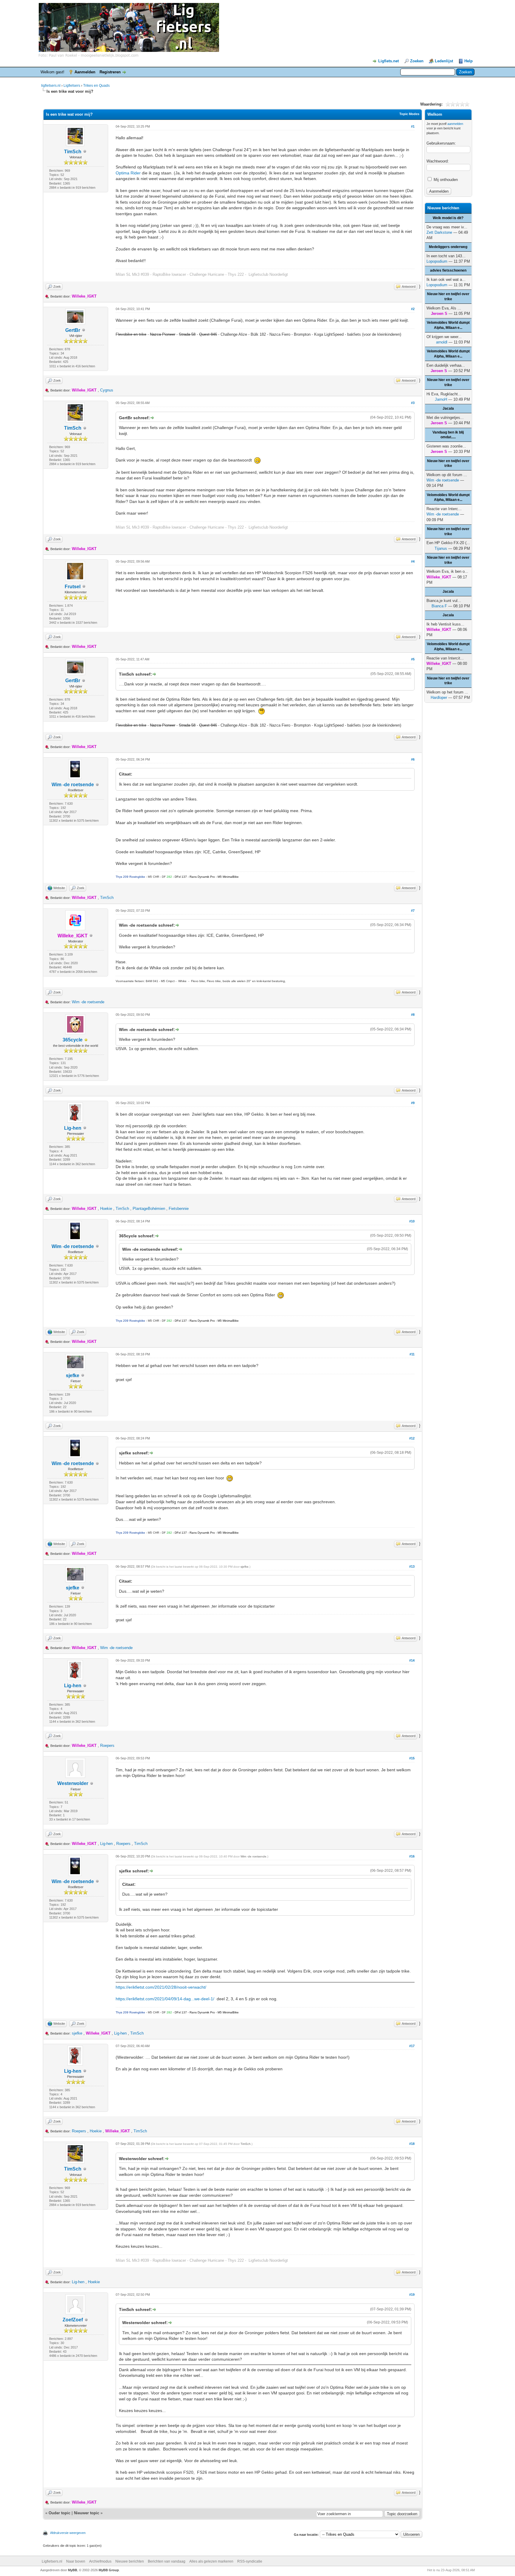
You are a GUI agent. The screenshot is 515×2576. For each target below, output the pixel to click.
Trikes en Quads (96, 86)
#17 (412, 2046)
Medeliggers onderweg (448, 247)
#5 (413, 659)
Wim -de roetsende (73, 785)
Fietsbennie (179, 1209)
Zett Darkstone (439, 232)
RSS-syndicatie (250, 2561)
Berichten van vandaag (167, 2561)
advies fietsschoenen (448, 270)
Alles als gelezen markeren (211, 2561)
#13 (412, 1566)
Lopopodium (437, 261)
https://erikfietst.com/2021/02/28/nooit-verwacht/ (161, 1987)
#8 (413, 1015)
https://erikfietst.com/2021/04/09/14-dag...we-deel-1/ (165, 1999)
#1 (413, 126)
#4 (413, 561)
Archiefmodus (100, 2561)
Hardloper (439, 698)
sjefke (73, 1376)
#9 (413, 1103)
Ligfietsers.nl (52, 2561)
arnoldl (442, 342)
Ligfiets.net (388, 61)
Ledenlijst (444, 61)
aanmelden (455, 124)
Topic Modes (409, 114)
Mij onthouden (445, 180)
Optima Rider (128, 173)
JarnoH (441, 399)
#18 (412, 2144)
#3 (413, 403)
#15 (412, 1758)
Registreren (110, 72)
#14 (412, 1660)
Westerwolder (73, 1783)
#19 (412, 2295)
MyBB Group (109, 2570)
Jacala (448, 408)
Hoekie (106, 1209)
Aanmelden (85, 72)
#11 (412, 1354)
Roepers (107, 1746)
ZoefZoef (73, 2320)
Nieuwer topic (87, 2513)
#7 (413, 911)
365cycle (73, 1040)
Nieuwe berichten (130, 2561)
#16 (412, 1856)
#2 (413, 309)
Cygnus (107, 390)
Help (469, 61)
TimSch (73, 152)
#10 (412, 1221)
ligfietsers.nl (51, 86)
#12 (412, 1438)
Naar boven (76, 2561)
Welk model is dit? (448, 218)
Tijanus (441, 548)
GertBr (73, 330)
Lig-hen (73, 1128)
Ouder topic (59, 2513)
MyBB (73, 2570)
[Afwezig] (86, 1040)
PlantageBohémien (149, 1209)
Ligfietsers (72, 86)
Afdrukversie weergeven (68, 2533)
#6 (413, 759)
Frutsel (73, 587)
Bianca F (439, 606)
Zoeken (417, 61)
